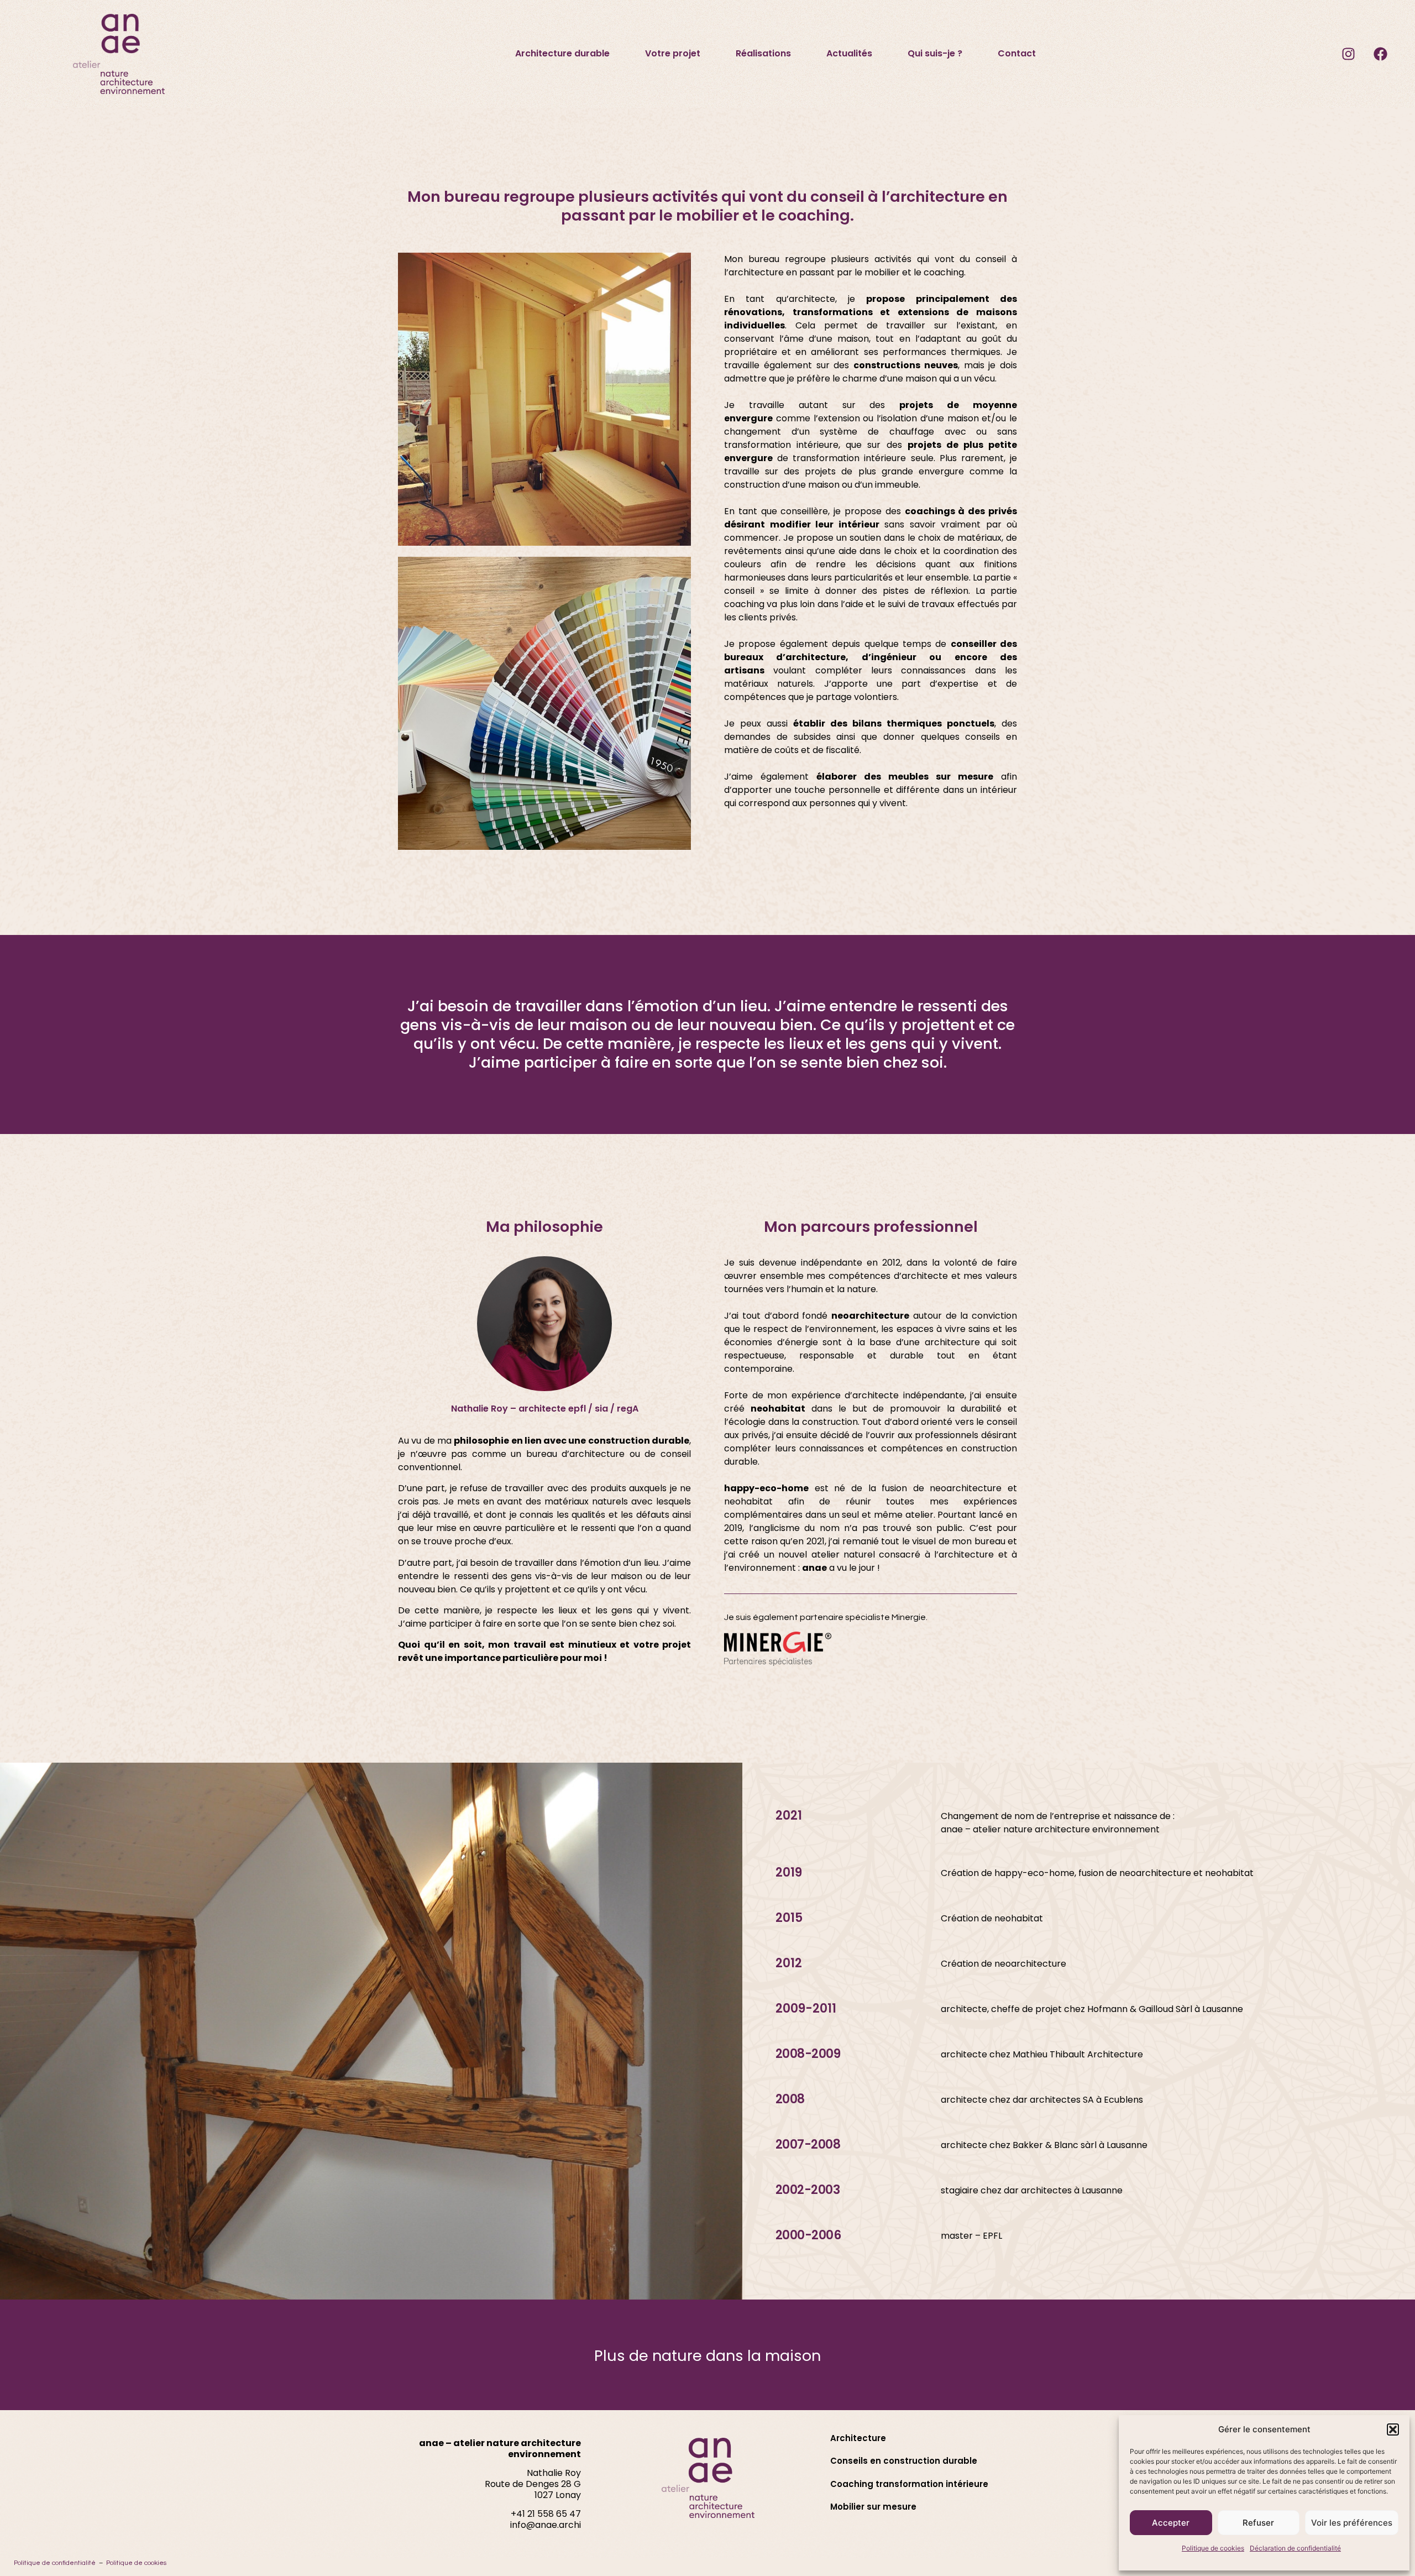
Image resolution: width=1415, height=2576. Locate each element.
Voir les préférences (1352, 2523)
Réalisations (763, 53)
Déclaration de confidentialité (1295, 2548)
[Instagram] (1348, 54)
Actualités (849, 53)
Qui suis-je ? (935, 53)
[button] (1393, 2429)
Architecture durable (562, 53)
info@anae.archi (546, 2525)
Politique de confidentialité (55, 2563)
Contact (1017, 53)
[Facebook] (1380, 54)
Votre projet (673, 53)
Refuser (1258, 2523)
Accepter (1171, 2523)
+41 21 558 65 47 (546, 2514)
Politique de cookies (1213, 2548)
